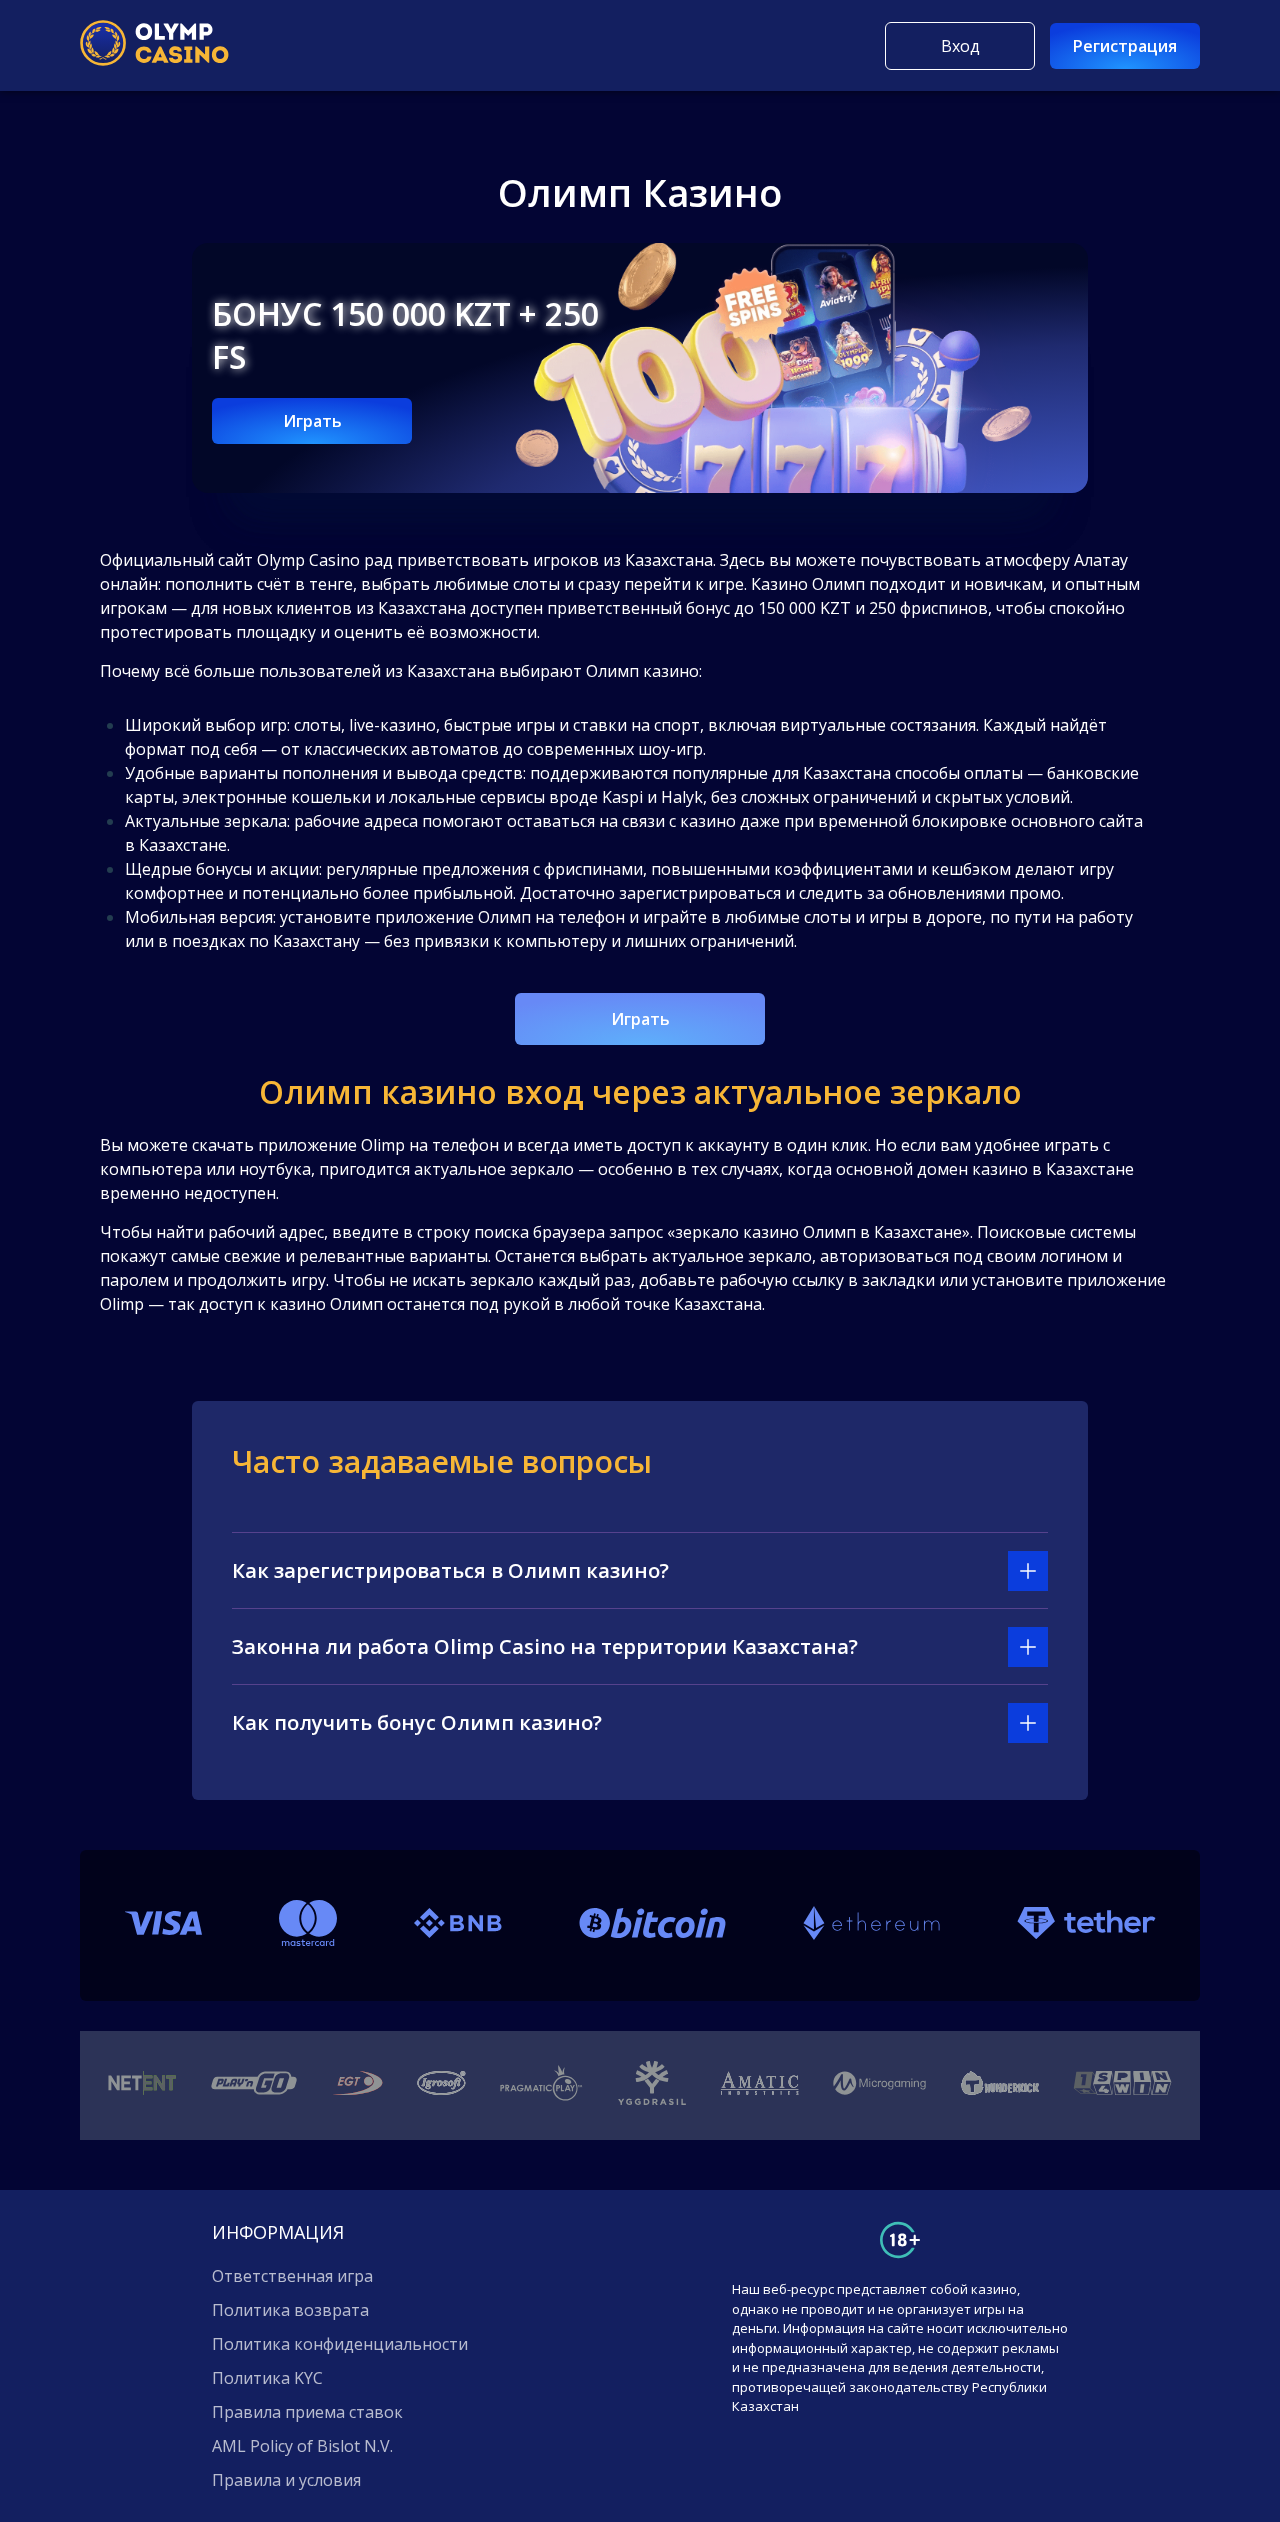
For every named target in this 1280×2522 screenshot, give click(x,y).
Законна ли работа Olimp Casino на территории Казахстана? (545, 1646)
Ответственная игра (292, 2276)
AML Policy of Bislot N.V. (302, 2446)
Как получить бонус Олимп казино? (417, 1722)
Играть (312, 421)
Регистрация (1125, 46)
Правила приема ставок (307, 2412)
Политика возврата (290, 2310)
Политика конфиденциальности (340, 2344)
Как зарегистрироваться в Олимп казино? (450, 1570)
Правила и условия (286, 2480)
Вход (960, 46)
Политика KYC (267, 2378)
